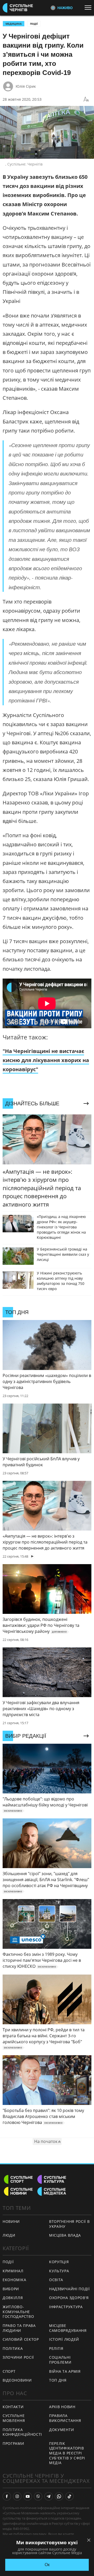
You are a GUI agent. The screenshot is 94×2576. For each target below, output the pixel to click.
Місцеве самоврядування (68, 2328)
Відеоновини (17, 2380)
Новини (11, 2221)
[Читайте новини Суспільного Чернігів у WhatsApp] (59, 2496)
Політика (13, 2348)
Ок (47, 2565)
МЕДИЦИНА (14, 24)
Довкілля (13, 2298)
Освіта (56, 2280)
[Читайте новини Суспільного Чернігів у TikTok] (69, 2496)
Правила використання (65, 2418)
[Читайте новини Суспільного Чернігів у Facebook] (7, 2496)
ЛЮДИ (9, 2235)
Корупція (59, 2262)
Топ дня (58, 2380)
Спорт (9, 2371)
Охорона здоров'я (69, 2298)
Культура (59, 2271)
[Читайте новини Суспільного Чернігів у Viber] (38, 2496)
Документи (61, 2430)
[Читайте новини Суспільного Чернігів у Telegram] (49, 2496)
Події (34, 24)
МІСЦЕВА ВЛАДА (65, 2235)
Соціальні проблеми (60, 2360)
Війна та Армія (65, 2371)
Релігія (56, 2348)
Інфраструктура (66, 2307)
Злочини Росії (18, 2357)
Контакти (13, 2407)
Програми (13, 2443)
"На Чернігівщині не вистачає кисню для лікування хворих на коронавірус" (46, 1060)
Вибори (11, 2289)
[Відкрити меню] (89, 8)
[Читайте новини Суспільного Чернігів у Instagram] (17, 2496)
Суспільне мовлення (14, 2418)
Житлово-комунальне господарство (18, 2312)
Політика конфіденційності (22, 2432)
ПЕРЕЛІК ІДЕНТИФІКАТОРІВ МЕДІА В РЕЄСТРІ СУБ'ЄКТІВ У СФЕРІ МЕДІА (67, 2453)
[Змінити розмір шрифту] (86, 99)
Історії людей (64, 2339)
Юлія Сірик (26, 86)
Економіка (14, 2280)
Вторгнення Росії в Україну (69, 2224)
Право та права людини (19, 2328)
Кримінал (13, 2271)
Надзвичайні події (69, 2289)
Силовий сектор (21, 2339)
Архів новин (62, 2407)
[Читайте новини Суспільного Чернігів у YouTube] (28, 2496)
